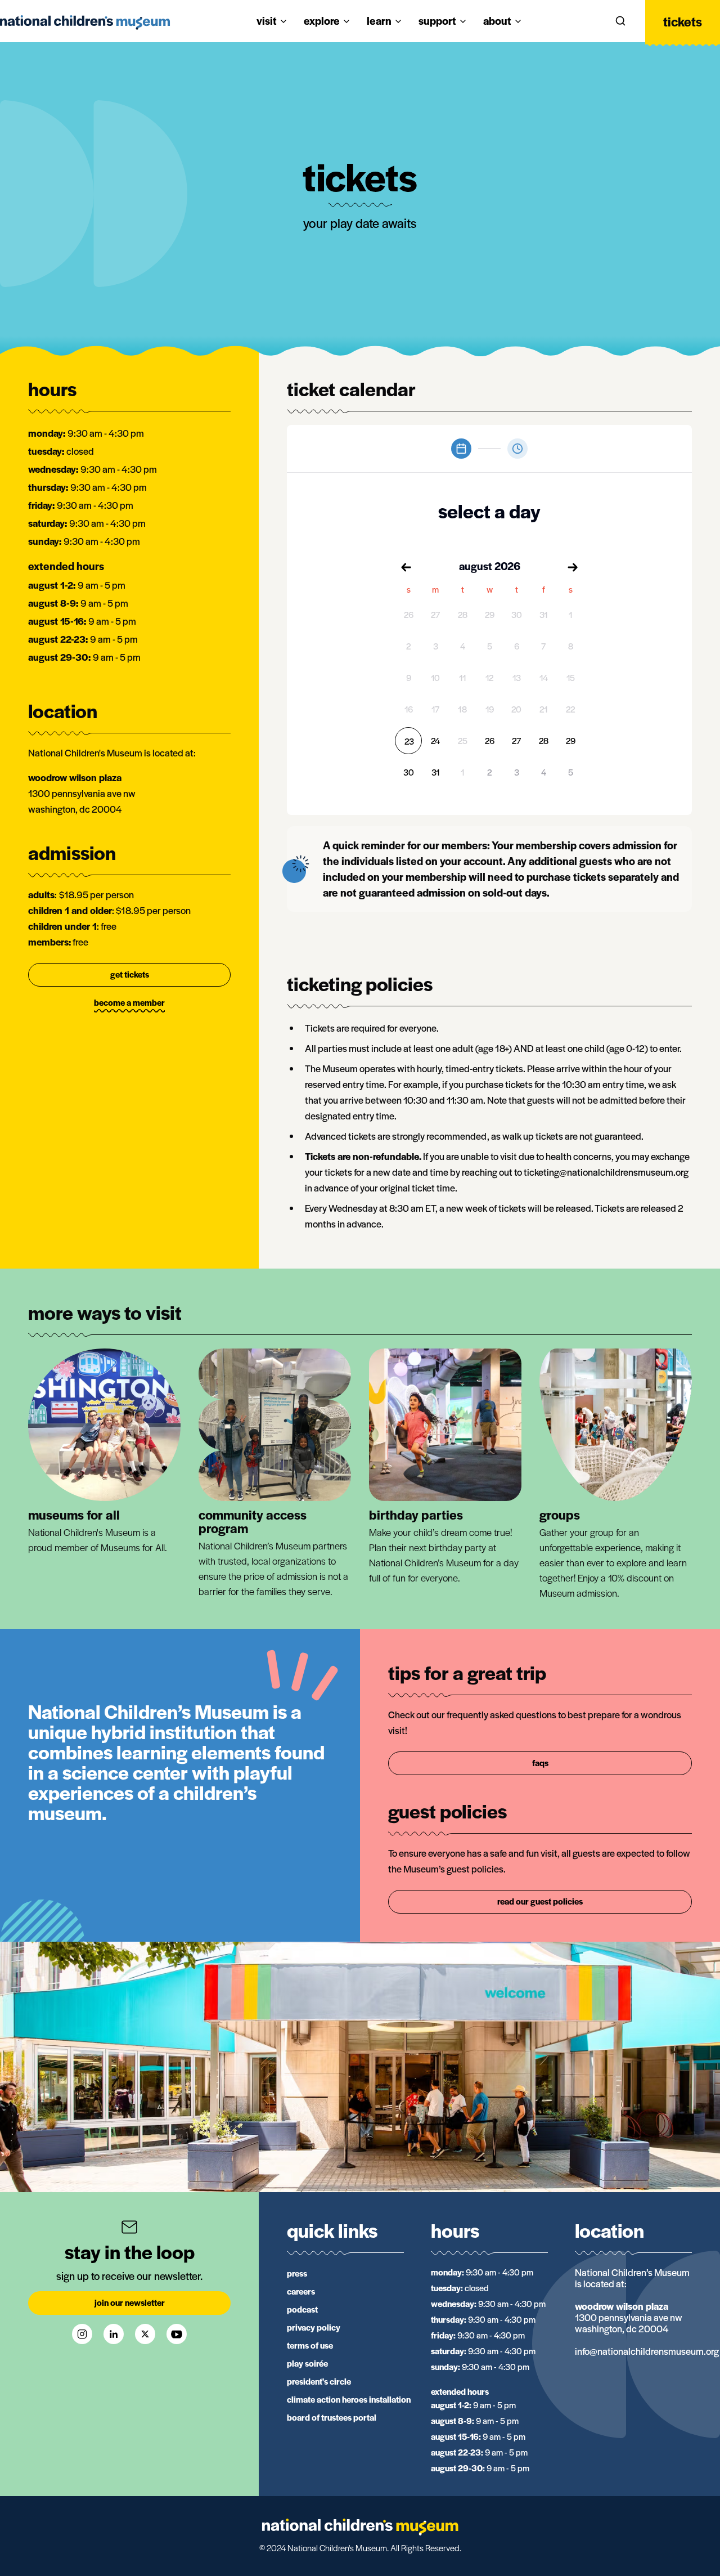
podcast (302, 2309)
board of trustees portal (332, 2417)
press (297, 2273)
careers (301, 2291)
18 (462, 709)
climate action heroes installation (349, 2399)
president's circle (319, 2381)
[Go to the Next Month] (573, 567)
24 (435, 740)
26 (409, 614)
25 (463, 740)
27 (435, 614)
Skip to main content (52, 12)
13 (517, 677)
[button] (620, 21)
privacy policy (314, 2327)
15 (571, 677)
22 (570, 709)
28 (463, 614)
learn (379, 21)
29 (490, 614)
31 (544, 614)
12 (489, 677)
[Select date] (461, 449)
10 (435, 677)
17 (435, 709)
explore (322, 21)
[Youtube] (177, 2334)
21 (544, 709)
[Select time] (517, 449)
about (497, 21)
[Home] (360, 2527)
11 (463, 677)
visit (267, 21)
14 (544, 677)
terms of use (310, 2345)
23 (409, 741)
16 (409, 709)
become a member (129, 1002)
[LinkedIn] (114, 2334)
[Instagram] (82, 2334)
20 (516, 709)
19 (490, 709)
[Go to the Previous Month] (406, 567)
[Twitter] (145, 2334)
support (437, 21)
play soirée (307, 2363)
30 (517, 614)
